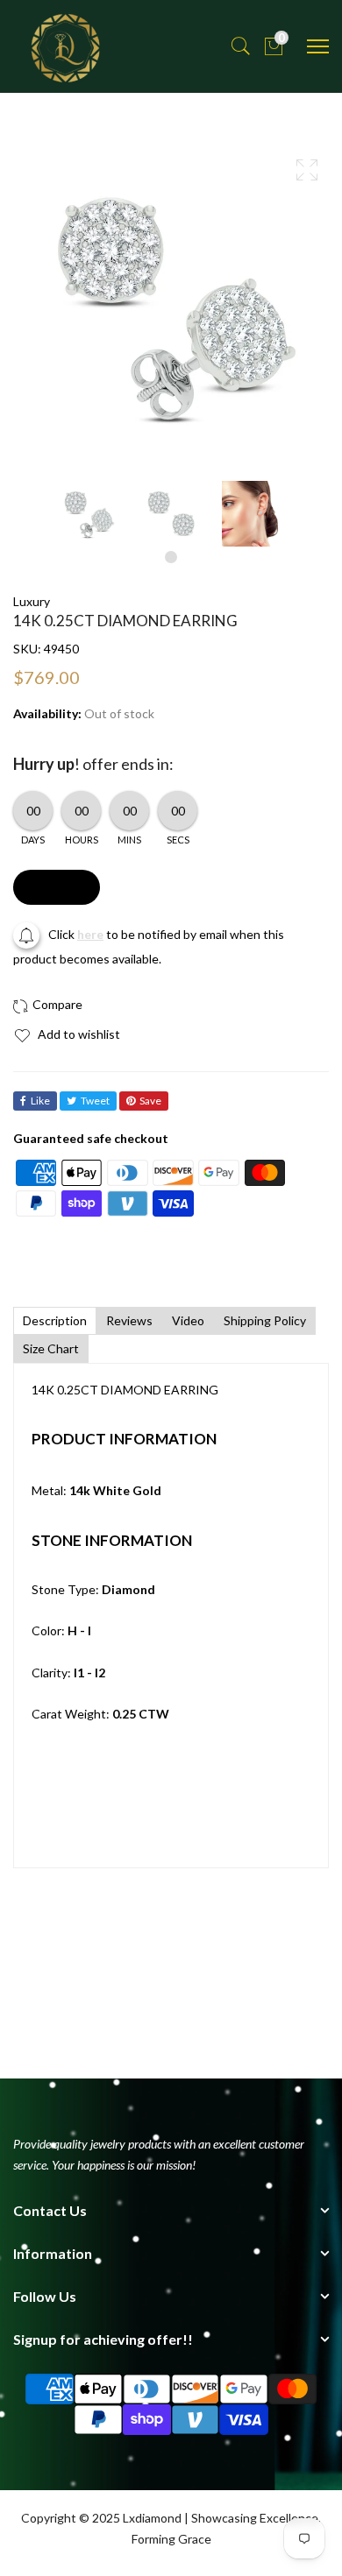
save (150, 1101)
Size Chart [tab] (51, 1348)
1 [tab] (171, 557)
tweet (95, 1101)
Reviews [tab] (129, 1320)
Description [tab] (55, 1320)
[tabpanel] (88, 514)
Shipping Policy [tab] (265, 1320)
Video (188, 1320)
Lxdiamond (152, 2518)
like (40, 1101)
